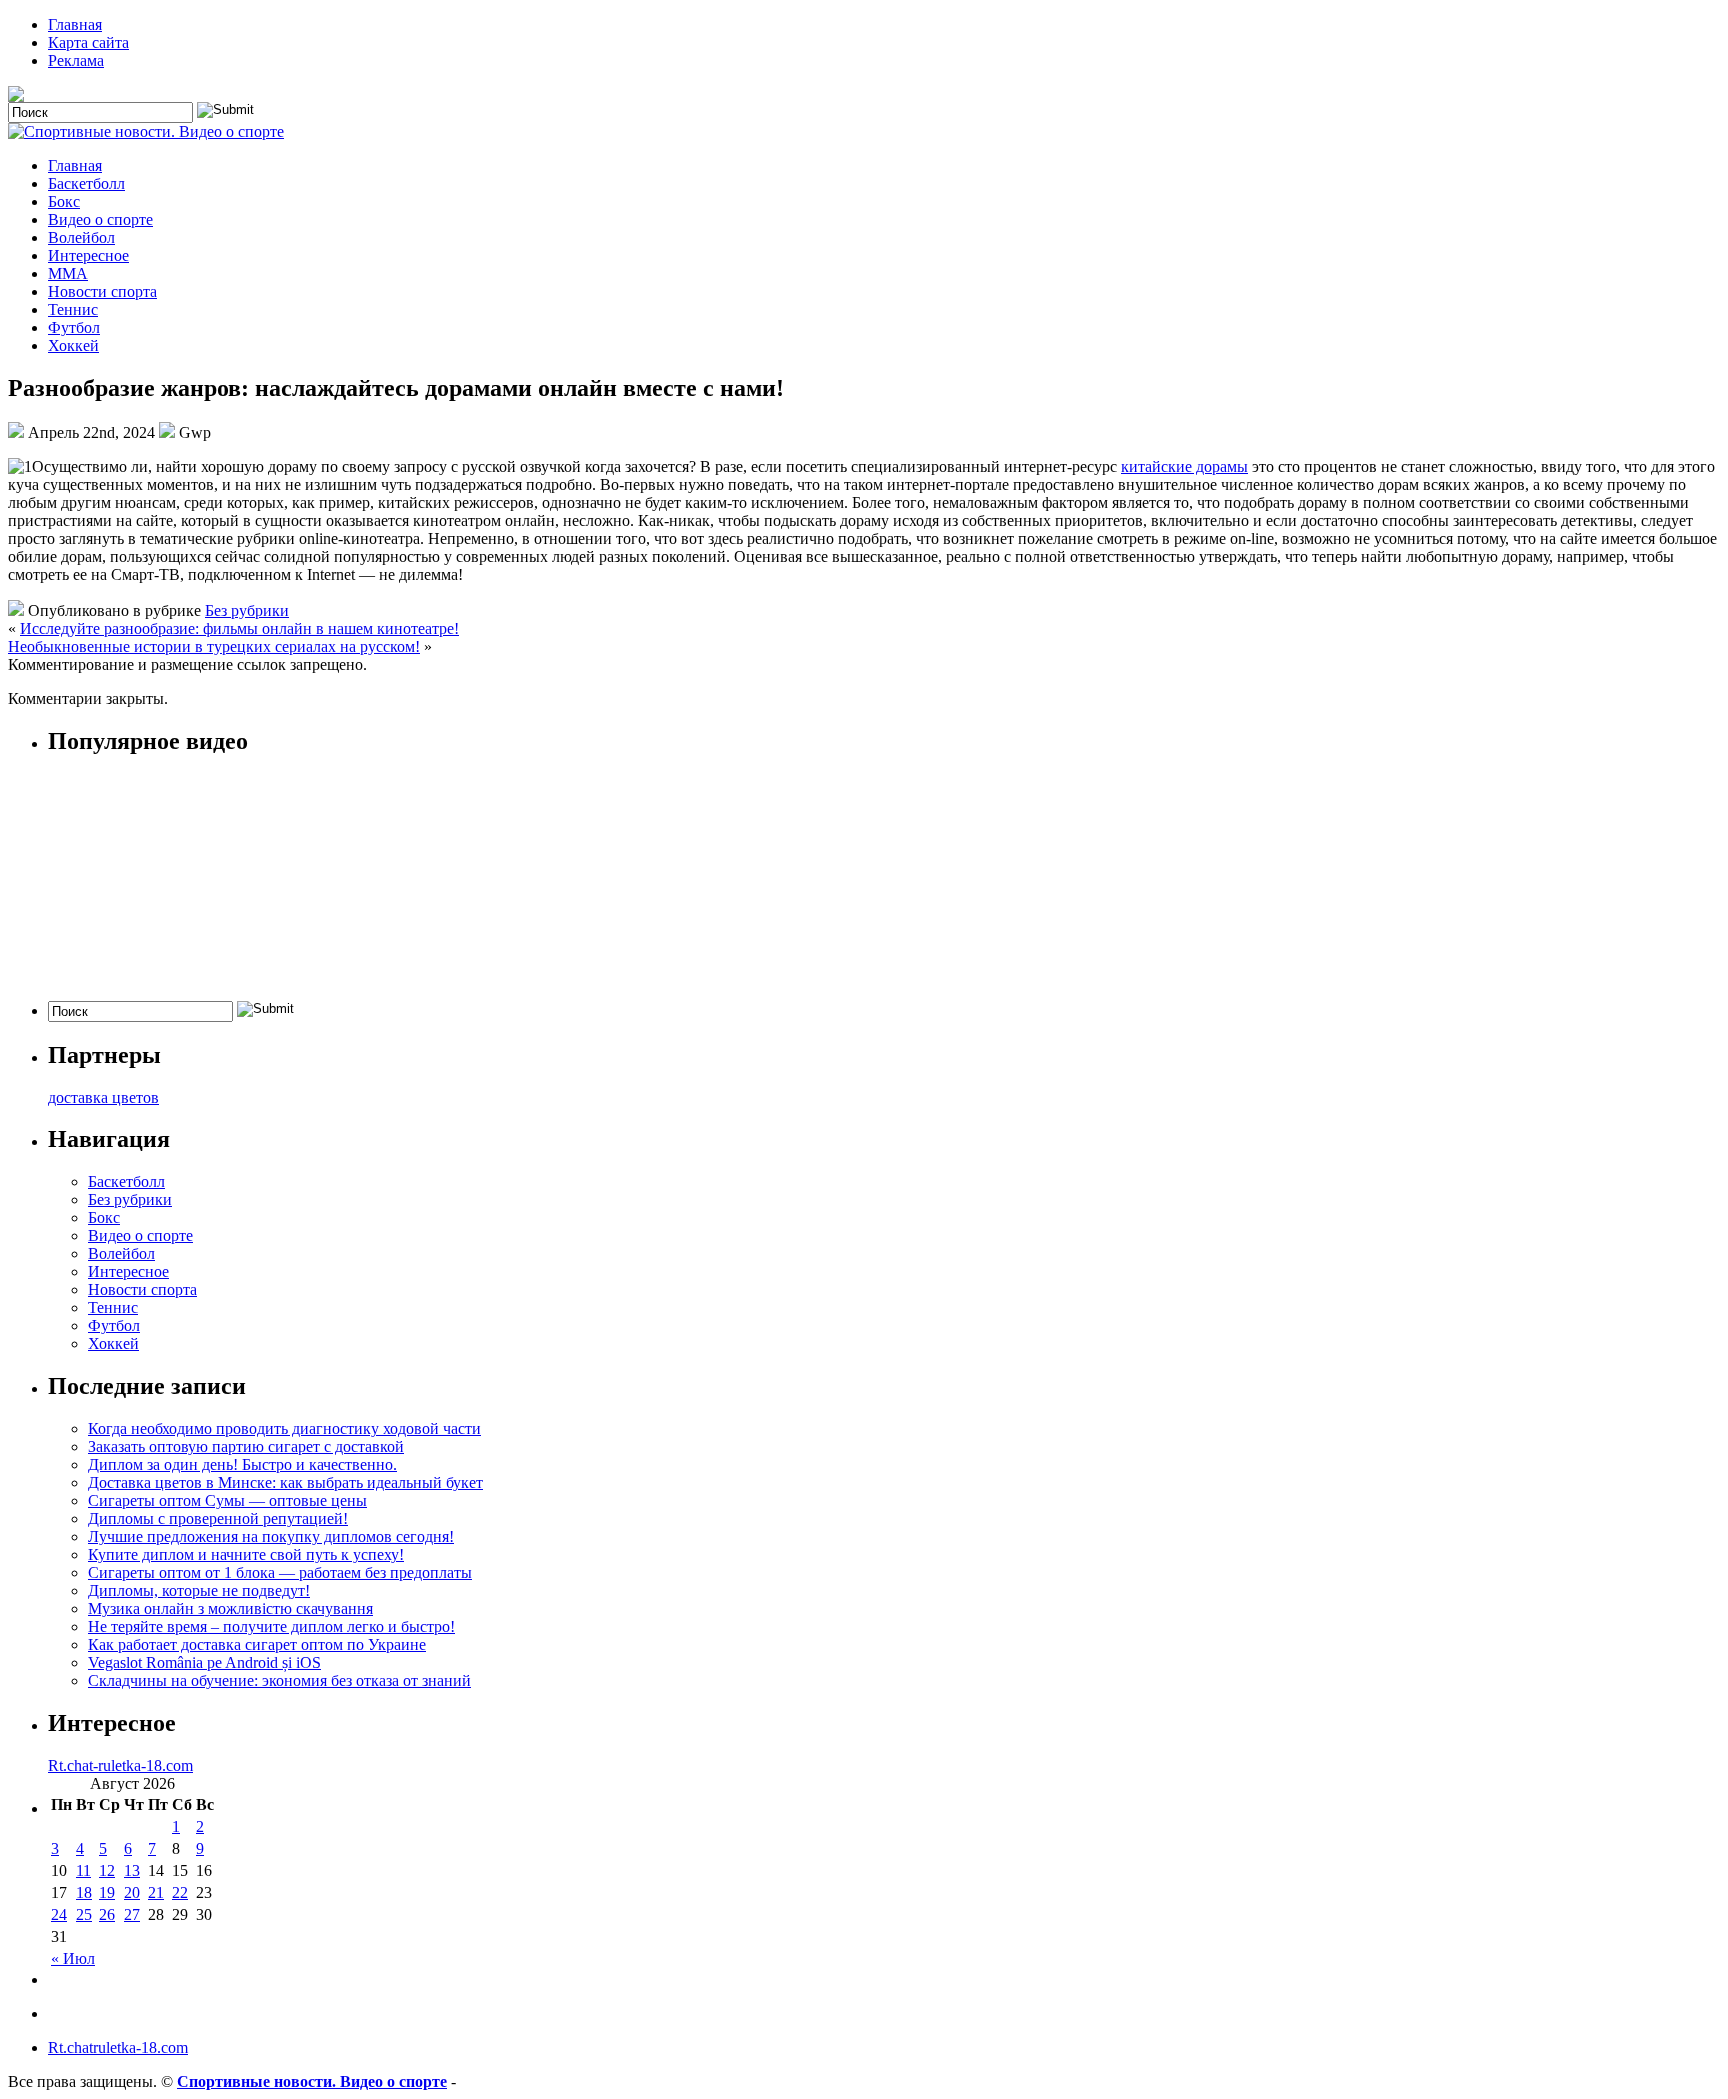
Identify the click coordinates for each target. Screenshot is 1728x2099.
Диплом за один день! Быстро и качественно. (242, 1464)
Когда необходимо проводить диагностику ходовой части (284, 1428)
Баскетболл (86, 183)
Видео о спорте (100, 219)
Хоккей (73, 345)
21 (156, 1892)
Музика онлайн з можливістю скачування (230, 1608)
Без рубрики (247, 610)
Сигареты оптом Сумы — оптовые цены (227, 1500)
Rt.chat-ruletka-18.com (120, 1765)
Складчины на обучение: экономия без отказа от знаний (279, 1680)
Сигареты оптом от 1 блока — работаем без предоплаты (280, 1572)
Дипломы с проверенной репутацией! (218, 1518)
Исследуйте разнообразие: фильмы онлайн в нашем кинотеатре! (239, 628)
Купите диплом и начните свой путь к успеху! (246, 1554)
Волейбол (81, 237)
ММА (68, 273)
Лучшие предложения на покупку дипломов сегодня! (271, 1536)
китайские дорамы (1184, 466)
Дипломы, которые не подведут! (199, 1590)
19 (107, 1892)
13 (132, 1870)
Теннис (73, 309)
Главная (75, 24)
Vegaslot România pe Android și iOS (204, 1662)
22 (180, 1892)
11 (83, 1870)
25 (84, 1914)
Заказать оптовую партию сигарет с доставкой (246, 1446)
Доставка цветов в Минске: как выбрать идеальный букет (285, 1482)
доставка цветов (103, 1097)
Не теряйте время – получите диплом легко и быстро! (271, 1626)
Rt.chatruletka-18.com (118, 2047)
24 (59, 1914)
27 (132, 1914)
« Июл (73, 1958)
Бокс (64, 201)
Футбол (74, 327)
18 (84, 1892)
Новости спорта (102, 291)
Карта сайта (88, 42)
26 (107, 1914)
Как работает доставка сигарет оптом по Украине (257, 1644)
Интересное (88, 255)
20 (132, 1892)
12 (107, 1870)
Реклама (76, 60)
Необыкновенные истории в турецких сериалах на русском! (214, 646)
